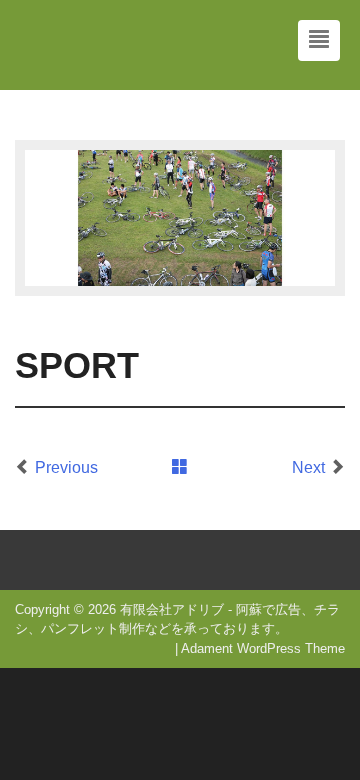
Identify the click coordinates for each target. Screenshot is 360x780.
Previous (66, 467)
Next (308, 467)
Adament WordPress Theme (263, 648)
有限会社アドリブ (172, 609)
